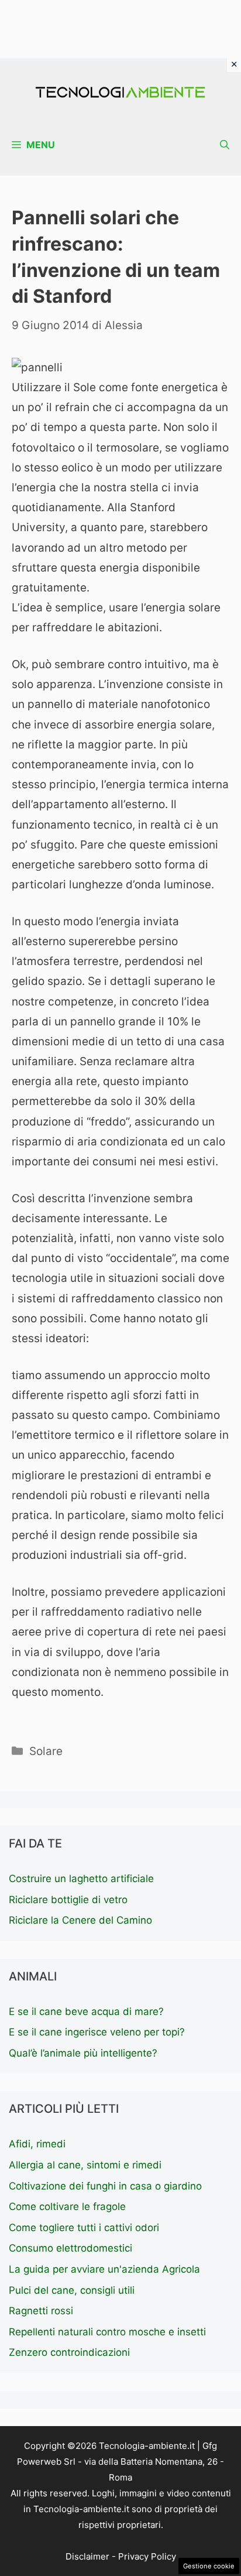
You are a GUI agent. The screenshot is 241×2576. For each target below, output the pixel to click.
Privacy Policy (147, 2556)
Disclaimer (87, 2556)
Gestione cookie (209, 2566)
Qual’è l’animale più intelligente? (83, 2053)
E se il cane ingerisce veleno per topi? (97, 2032)
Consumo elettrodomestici (70, 2248)
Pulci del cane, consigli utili (72, 2290)
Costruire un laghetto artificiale (81, 1879)
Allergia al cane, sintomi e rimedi (85, 2165)
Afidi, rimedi (37, 2144)
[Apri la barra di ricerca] (225, 145)
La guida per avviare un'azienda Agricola (104, 2269)
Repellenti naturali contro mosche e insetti (107, 2332)
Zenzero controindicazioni (69, 2352)
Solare (46, 1751)
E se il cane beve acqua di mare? (86, 2011)
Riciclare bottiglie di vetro (68, 1900)
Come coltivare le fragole (67, 2206)
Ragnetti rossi (41, 2311)
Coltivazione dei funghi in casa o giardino (105, 2186)
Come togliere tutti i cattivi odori (84, 2228)
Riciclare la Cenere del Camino (80, 1920)
